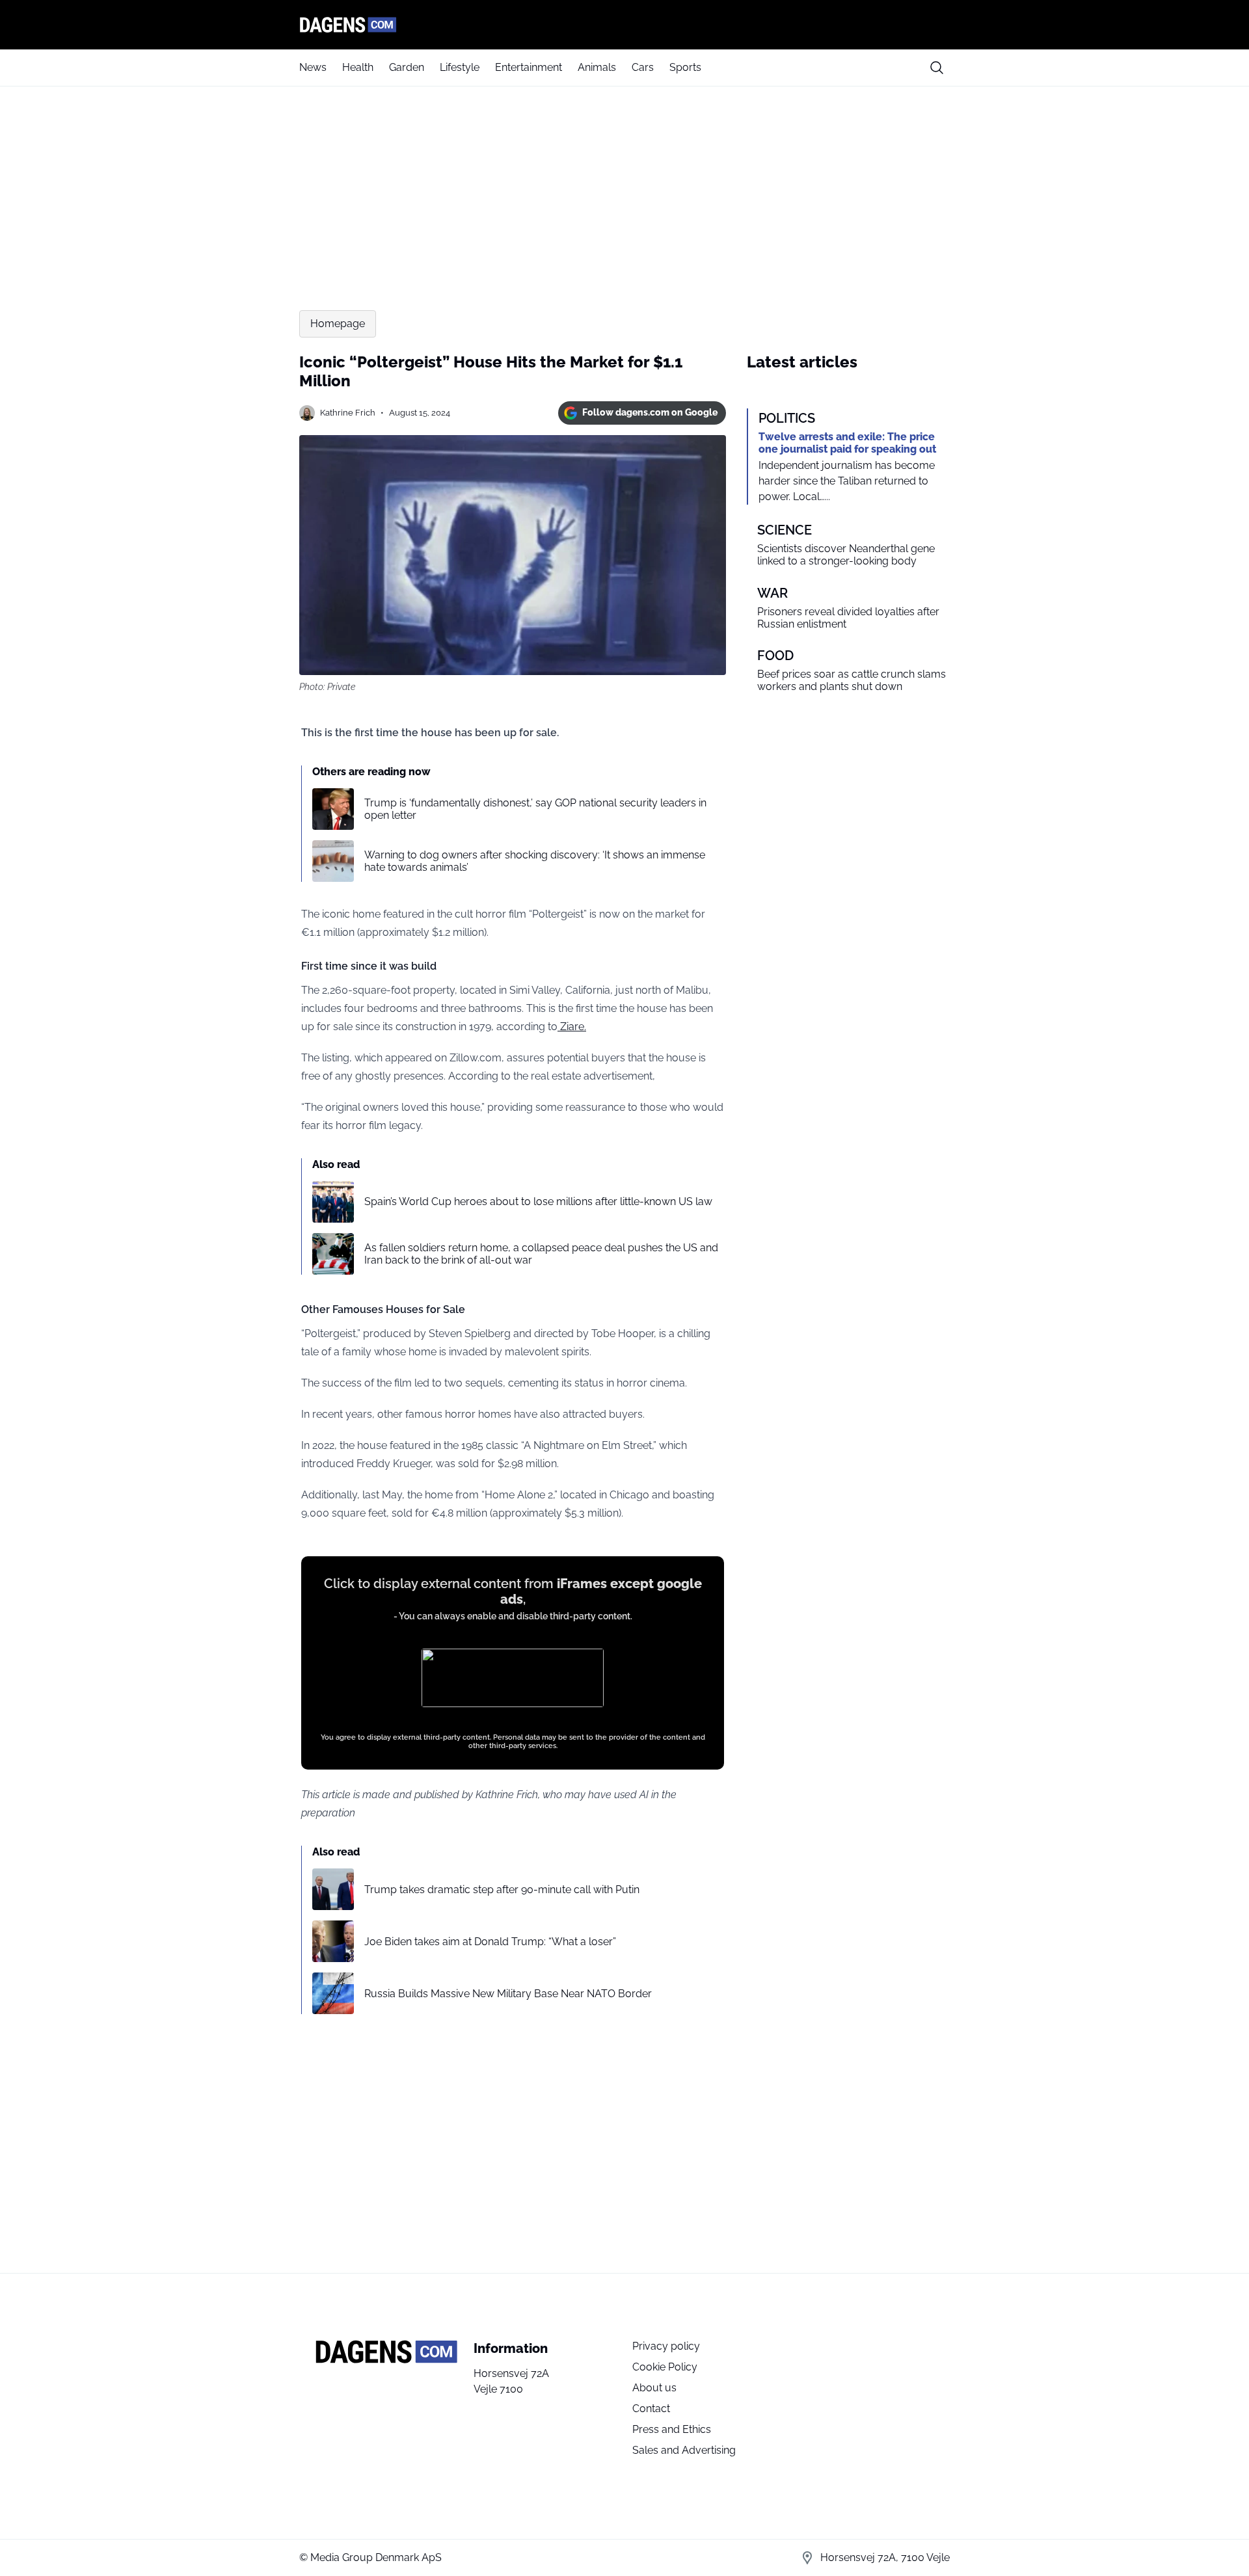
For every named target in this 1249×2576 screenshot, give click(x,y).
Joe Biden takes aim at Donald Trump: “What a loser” (490, 1942)
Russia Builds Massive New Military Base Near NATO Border (508, 1994)
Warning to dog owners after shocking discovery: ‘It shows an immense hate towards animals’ (535, 861)
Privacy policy (666, 2346)
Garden (407, 67)
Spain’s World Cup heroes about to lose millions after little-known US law (538, 1202)
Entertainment (529, 67)
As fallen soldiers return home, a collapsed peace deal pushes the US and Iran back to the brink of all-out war (541, 1254)
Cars (643, 67)
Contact (651, 2409)
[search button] (937, 68)
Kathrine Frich (348, 413)
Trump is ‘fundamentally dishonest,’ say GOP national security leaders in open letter (535, 809)
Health (358, 67)
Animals (597, 67)
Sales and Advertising (684, 2450)
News (313, 67)
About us (654, 2388)
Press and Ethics (672, 2429)
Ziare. (572, 1027)
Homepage (338, 324)
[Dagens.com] (624, 25)
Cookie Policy (665, 2367)
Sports (685, 67)
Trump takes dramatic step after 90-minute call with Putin (502, 1890)
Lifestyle (460, 67)
